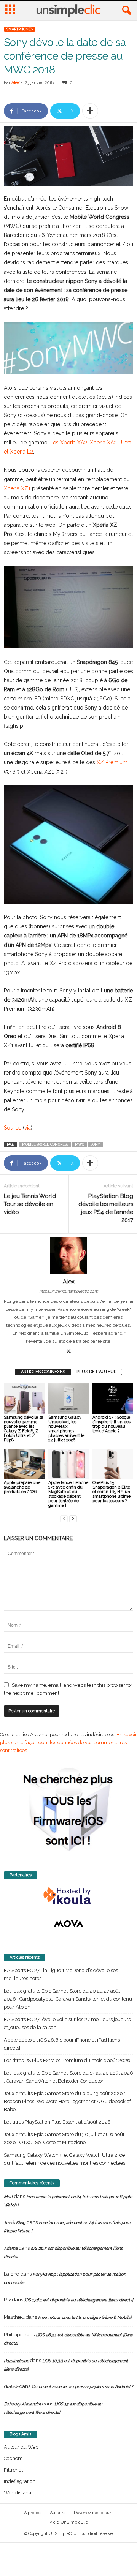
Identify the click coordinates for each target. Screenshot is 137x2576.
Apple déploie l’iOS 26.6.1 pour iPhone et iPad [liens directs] (62, 2044)
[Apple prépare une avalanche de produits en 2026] (24, 1464)
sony (95, 1144)
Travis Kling (15, 2223)
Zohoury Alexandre (22, 2404)
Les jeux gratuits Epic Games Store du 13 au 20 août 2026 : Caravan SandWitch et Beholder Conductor (68, 2077)
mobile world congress (45, 1144)
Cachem (13, 2458)
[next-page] (73, 1518)
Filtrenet (13, 2470)
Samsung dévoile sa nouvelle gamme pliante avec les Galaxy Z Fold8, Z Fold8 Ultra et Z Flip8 (24, 1429)
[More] (90, 111)
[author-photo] (68, 1256)
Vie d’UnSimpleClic (69, 2522)
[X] (68, 1352)
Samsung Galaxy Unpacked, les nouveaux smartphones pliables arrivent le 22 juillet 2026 (66, 1429)
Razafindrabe (16, 2361)
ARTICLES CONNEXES (43, 1372)
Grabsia (11, 2387)
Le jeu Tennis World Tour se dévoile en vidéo (30, 1204)
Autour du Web (21, 2447)
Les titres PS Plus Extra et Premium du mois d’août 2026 (67, 2060)
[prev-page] (64, 1518)
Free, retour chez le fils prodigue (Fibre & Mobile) (85, 2318)
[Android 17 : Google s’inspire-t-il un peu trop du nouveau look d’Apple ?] (113, 1399)
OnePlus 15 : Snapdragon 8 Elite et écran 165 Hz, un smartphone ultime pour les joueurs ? (112, 1492)
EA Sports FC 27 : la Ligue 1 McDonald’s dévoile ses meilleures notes (61, 1974)
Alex (16, 83)
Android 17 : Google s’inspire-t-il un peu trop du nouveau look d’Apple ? (112, 1424)
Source (13, 1128)
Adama (11, 2248)
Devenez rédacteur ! (94, 2513)
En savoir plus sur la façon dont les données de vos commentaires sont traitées (68, 1742)
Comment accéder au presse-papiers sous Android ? (82, 2387)
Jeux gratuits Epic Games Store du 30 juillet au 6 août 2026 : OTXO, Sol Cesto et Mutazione (64, 2138)
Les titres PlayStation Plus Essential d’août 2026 (57, 2122)
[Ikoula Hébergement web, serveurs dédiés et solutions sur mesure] (68, 1896)
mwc (80, 1144)
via (28, 1128)
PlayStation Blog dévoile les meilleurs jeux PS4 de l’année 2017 (106, 1208)
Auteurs (57, 2513)
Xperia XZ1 (17, 488)
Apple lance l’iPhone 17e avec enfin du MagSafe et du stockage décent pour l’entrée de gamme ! (68, 1494)
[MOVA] (68, 1924)
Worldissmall (19, 2493)
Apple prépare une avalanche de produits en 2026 (22, 1487)
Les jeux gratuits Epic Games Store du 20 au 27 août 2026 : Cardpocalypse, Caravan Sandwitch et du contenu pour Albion (68, 1999)
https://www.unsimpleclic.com (69, 1291)
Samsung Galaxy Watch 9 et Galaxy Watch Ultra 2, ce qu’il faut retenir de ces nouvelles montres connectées (65, 2159)
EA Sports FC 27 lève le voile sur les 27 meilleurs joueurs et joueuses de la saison (67, 2023)
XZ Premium (112, 762)
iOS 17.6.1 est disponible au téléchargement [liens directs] (79, 2300)
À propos (33, 2513)
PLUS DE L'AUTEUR (96, 1372)
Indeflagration (20, 2481)
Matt (8, 2197)
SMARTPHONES (20, 29)
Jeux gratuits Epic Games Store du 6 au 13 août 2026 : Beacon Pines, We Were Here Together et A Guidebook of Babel (67, 2101)
